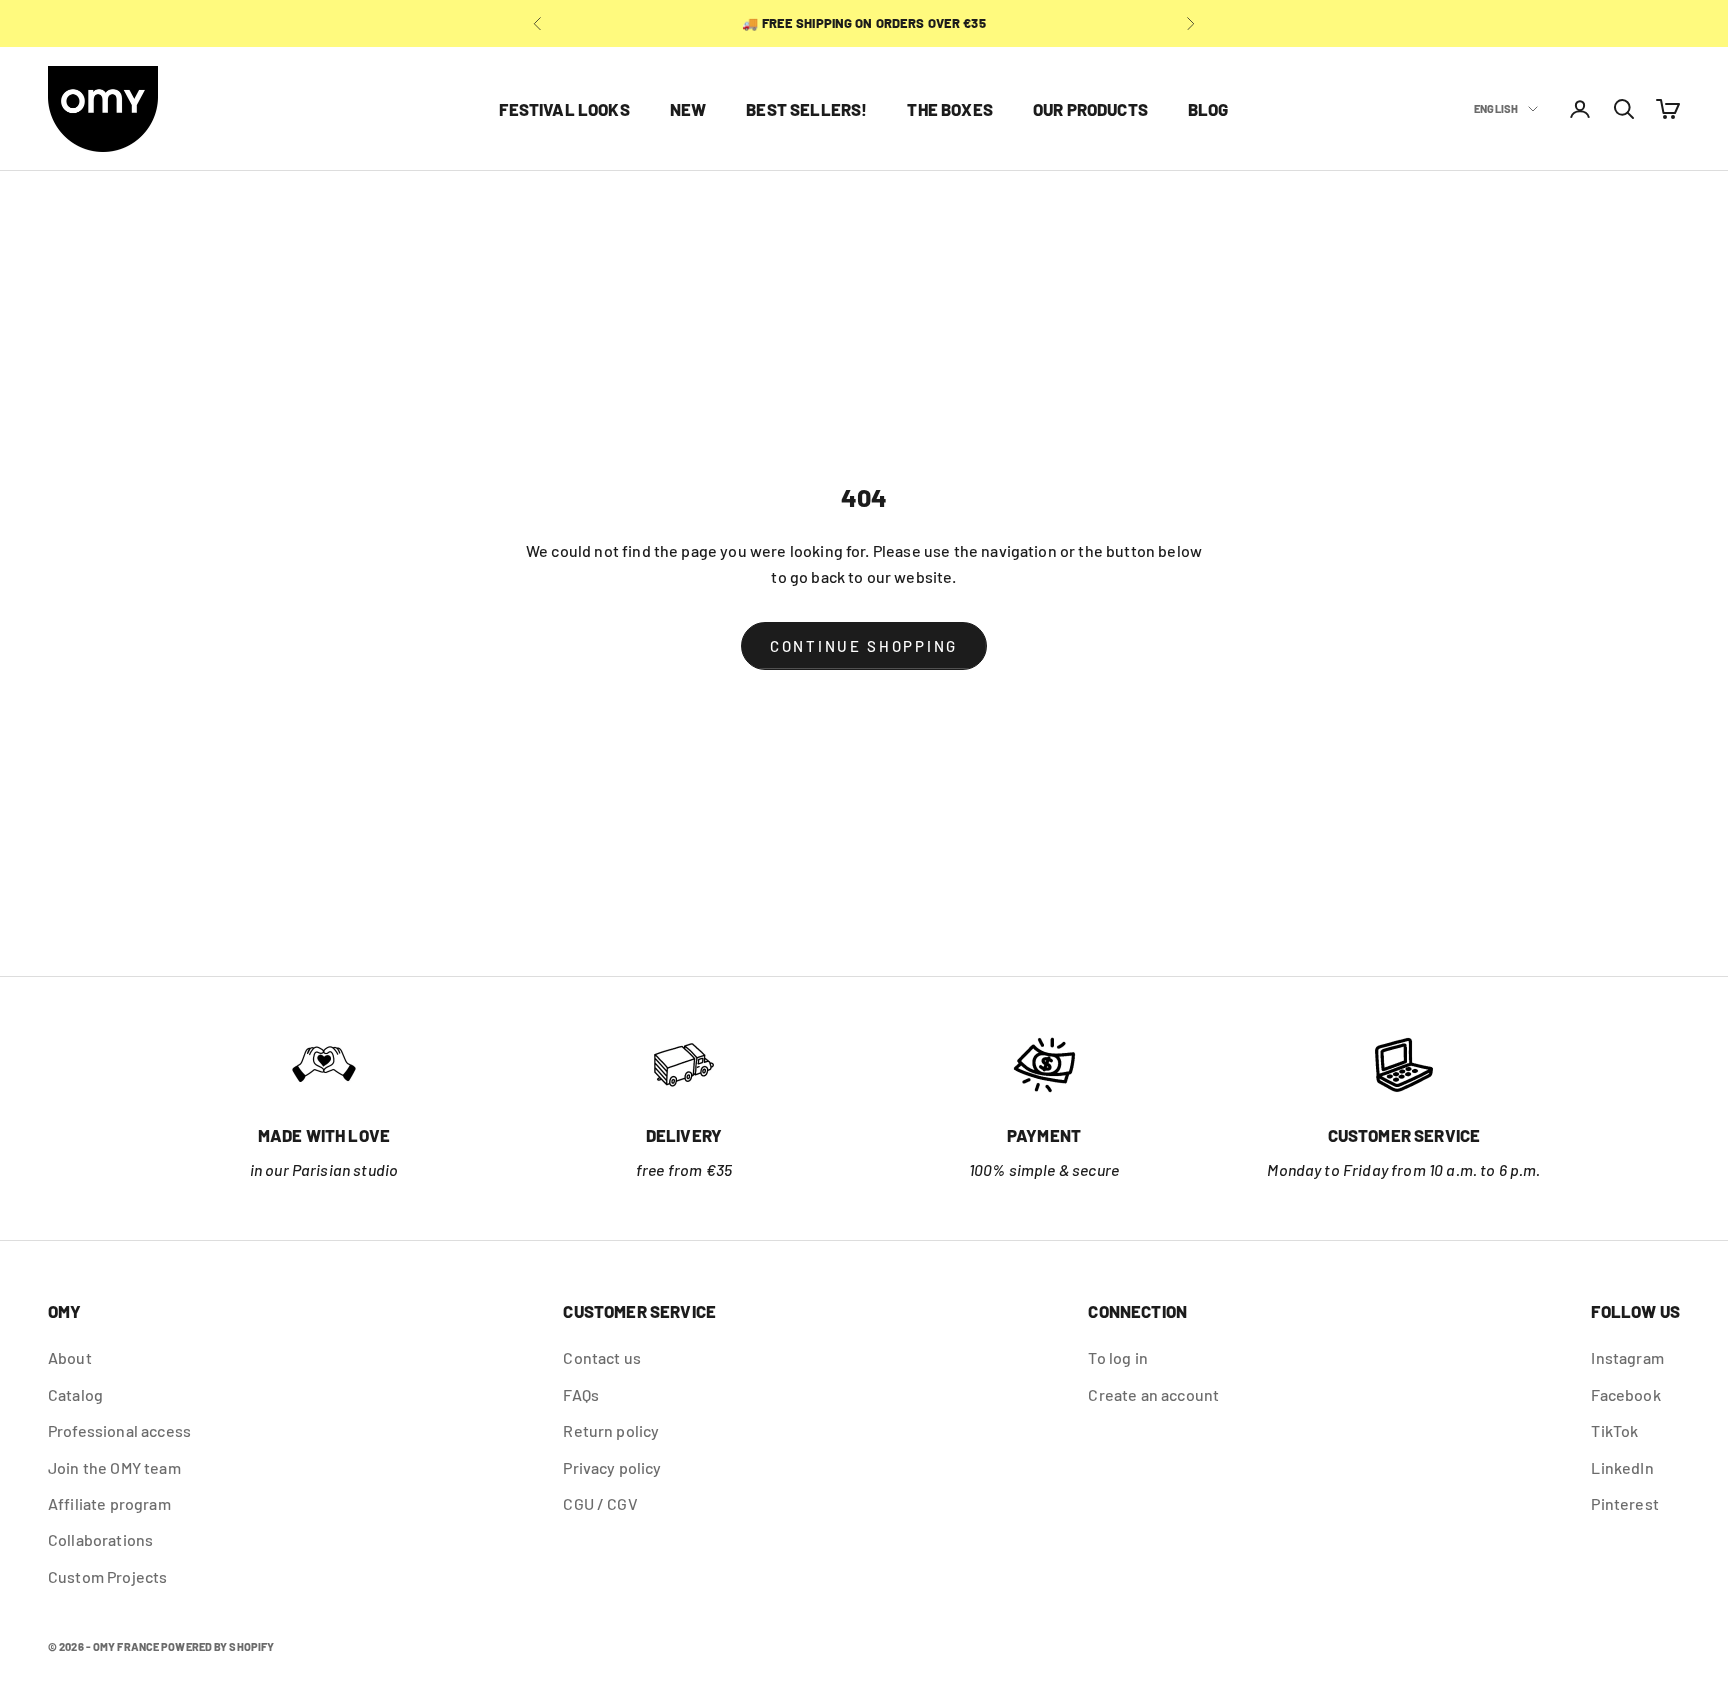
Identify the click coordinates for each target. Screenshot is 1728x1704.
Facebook (1625, 1394)
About (70, 1357)
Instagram (1627, 1357)
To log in (1117, 1357)
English (1496, 108)
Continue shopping (864, 646)
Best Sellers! (806, 109)
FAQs (581, 1394)
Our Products (1090, 109)
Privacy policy (612, 1467)
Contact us (602, 1357)
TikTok (1614, 1430)
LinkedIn (1622, 1467)
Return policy (611, 1430)
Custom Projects (107, 1576)
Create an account (1153, 1394)
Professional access (119, 1430)
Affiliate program (109, 1503)
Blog (1208, 109)
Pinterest (1624, 1503)
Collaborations (100, 1539)
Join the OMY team (114, 1467)
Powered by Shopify (217, 1646)
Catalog (75, 1394)
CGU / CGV (600, 1503)
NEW (688, 109)
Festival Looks (564, 109)
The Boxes (950, 109)
